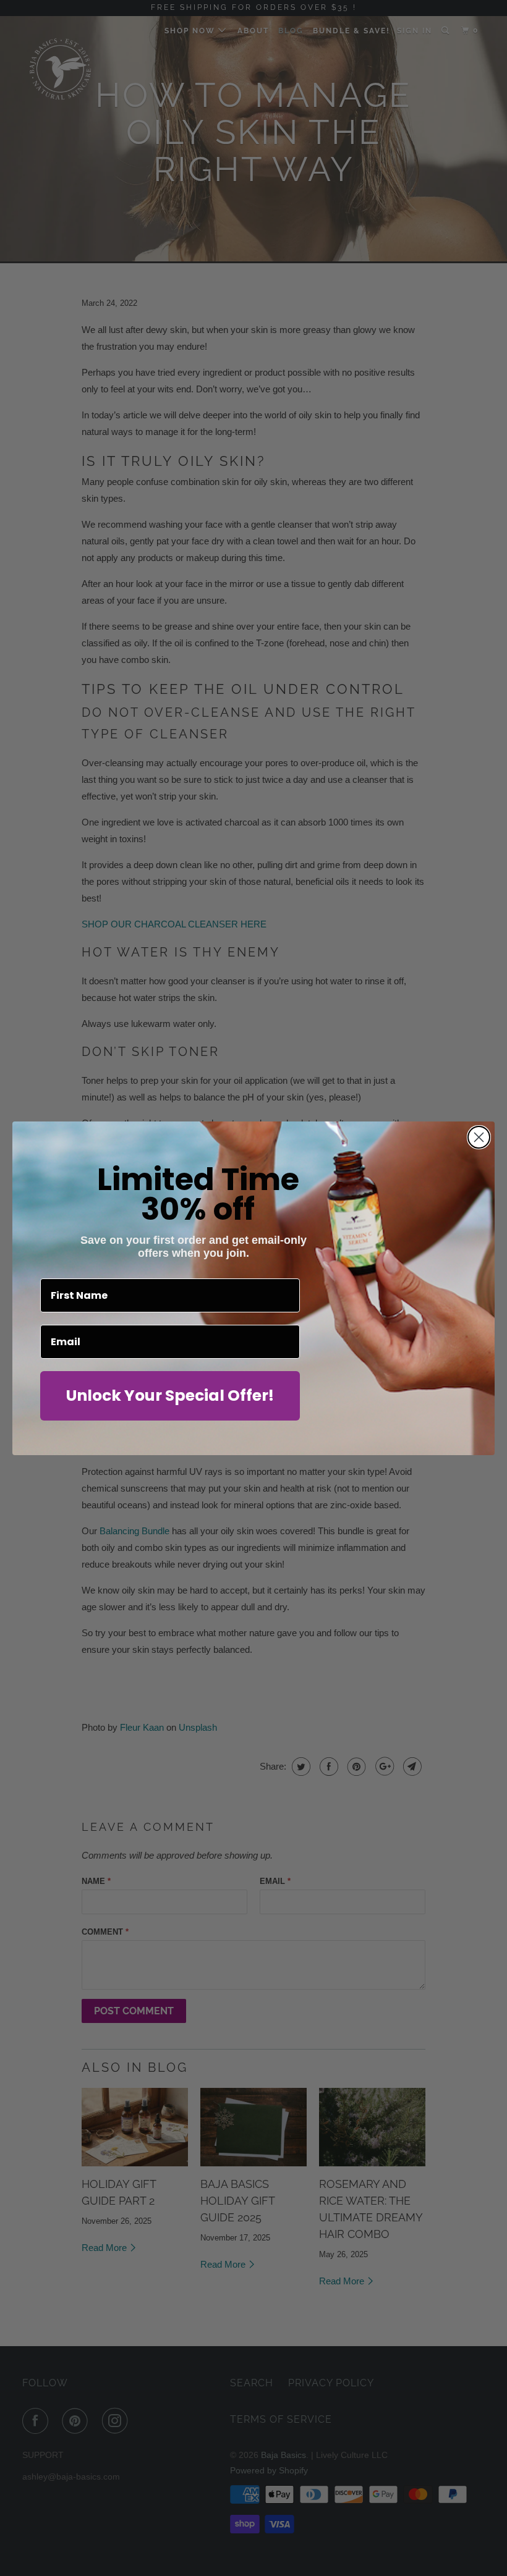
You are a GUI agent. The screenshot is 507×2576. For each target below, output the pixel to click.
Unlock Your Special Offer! (170, 1396)
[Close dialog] (479, 1137)
